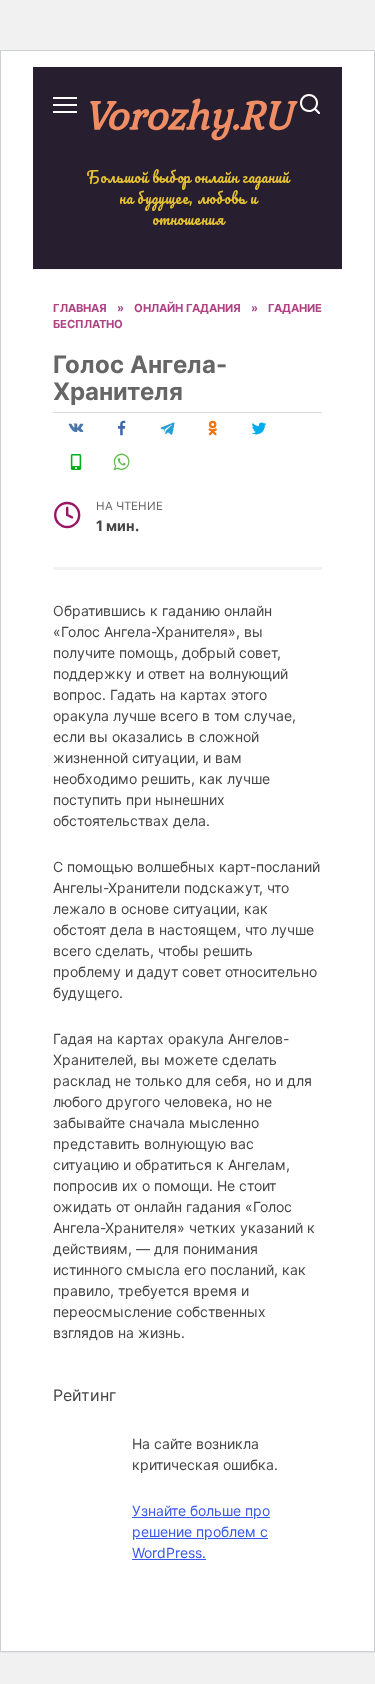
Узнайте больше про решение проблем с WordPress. (201, 1531)
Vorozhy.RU (188, 114)
